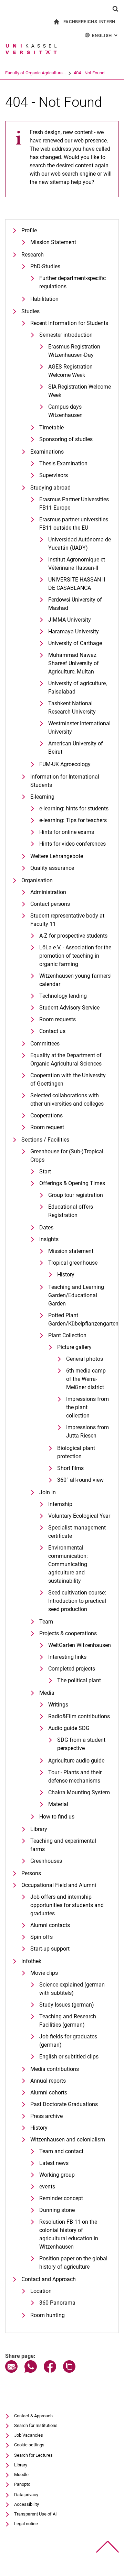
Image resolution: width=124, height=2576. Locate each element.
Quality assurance (52, 868)
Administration (48, 892)
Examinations (47, 452)
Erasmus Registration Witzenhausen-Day (74, 351)
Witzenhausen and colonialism (68, 2140)
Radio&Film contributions (79, 1716)
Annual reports (48, 2081)
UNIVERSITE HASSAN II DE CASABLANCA (77, 584)
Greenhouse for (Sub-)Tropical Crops (67, 1156)
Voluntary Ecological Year (79, 1516)
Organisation (37, 880)
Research (33, 255)
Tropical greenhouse (73, 1263)
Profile (29, 230)
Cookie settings (29, 2445)
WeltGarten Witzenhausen (80, 1645)
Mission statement (71, 1251)
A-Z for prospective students (73, 936)
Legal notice (26, 2524)
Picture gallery (74, 1347)
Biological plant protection (76, 1452)
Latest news (54, 2163)
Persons (31, 1873)
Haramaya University (74, 631)
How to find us (57, 1817)
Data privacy (26, 2495)
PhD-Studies (45, 266)
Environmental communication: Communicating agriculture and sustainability (68, 1564)
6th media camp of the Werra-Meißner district (86, 1379)
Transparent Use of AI (35, 2514)
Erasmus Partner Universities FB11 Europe (74, 504)
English (105, 35)
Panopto (22, 2484)
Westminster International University (79, 728)
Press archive (46, 2116)
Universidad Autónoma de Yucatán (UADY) (80, 544)
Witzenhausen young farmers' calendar (75, 980)
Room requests (58, 1019)
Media (47, 1693)
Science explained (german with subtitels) (72, 1989)
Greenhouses (46, 1861)
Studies (30, 311)
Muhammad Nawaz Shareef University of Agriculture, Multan (74, 663)
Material (58, 1804)
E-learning (42, 797)
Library (39, 1829)
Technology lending (63, 996)
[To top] (108, 2547)
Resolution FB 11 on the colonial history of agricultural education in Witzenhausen (69, 2234)
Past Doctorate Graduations (64, 2104)
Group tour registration (76, 1195)
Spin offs (42, 1937)
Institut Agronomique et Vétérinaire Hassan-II (77, 564)
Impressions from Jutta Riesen (87, 1431)
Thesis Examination (63, 463)
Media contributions (55, 2069)
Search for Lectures (33, 2455)
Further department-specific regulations (73, 282)
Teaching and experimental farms (63, 1845)
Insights (49, 1239)
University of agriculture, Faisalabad (77, 687)
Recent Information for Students (69, 323)
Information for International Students (65, 781)
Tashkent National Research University (72, 708)
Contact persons (50, 904)
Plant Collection (67, 1335)
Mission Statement (53, 242)
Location (41, 2291)
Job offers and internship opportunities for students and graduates (67, 1905)
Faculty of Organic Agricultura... (35, 73)
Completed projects (72, 1669)
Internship (60, 1504)
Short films (70, 1468)
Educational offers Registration (71, 1211)
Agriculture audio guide (76, 1761)
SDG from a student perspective (81, 1744)
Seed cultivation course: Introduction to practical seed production (77, 1601)
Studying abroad (50, 488)
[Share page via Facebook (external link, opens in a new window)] (50, 2371)
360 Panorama (57, 2303)
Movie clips (44, 1973)
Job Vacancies (29, 2435)
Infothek (31, 1961)
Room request (47, 1127)
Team (46, 1622)
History (66, 1275)
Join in (48, 1492)
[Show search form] (115, 9)
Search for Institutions (36, 2425)
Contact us (52, 1031)
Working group (57, 2175)
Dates (46, 1227)
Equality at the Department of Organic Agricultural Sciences (66, 1059)
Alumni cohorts (49, 2093)
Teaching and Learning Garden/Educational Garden (76, 1295)
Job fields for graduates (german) (68, 2041)
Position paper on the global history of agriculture (73, 2263)
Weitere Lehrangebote (57, 856)
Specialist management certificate (77, 1532)
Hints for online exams (67, 832)
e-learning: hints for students (74, 808)
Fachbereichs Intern (89, 22)
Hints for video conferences (73, 844)
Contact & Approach (33, 2416)
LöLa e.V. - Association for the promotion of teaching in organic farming (75, 956)
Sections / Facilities (45, 1140)
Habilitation (44, 299)
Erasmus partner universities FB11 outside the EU (74, 524)
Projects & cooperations (68, 1633)
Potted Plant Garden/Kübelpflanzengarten (80, 1319)
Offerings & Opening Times (72, 1183)
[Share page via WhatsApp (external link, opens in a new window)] (31, 2371)
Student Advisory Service (69, 1008)
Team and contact (61, 2151)
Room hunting (48, 2315)
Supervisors (54, 475)
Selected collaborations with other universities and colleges (67, 1100)
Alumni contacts (50, 1925)
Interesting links (67, 1657)
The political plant (79, 1680)
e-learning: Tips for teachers (73, 820)
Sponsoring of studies (66, 439)
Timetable (51, 427)
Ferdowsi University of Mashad (75, 604)
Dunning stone (57, 2210)
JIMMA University (70, 620)
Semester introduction (66, 335)
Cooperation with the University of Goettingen (68, 1080)
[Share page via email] (11, 2371)
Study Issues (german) (67, 2005)
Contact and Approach (49, 2279)
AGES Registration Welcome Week (70, 371)
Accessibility (27, 2504)
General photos (85, 1359)
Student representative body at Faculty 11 (67, 920)
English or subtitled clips (69, 2057)
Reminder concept (61, 2198)
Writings (58, 1705)
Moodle (21, 2475)
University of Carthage (75, 643)
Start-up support (50, 1949)
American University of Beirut (76, 748)
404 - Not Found (89, 73)
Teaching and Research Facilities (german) (68, 2021)
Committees (45, 1044)
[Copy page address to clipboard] (69, 2371)
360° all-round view (80, 1480)
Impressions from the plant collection (87, 1407)
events (47, 2187)
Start (45, 1171)
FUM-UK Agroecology (65, 764)
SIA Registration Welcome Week (80, 391)
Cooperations (46, 1115)
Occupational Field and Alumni (59, 1885)
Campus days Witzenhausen (65, 411)
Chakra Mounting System (79, 1792)
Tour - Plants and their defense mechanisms (75, 1777)
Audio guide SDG (69, 1728)
